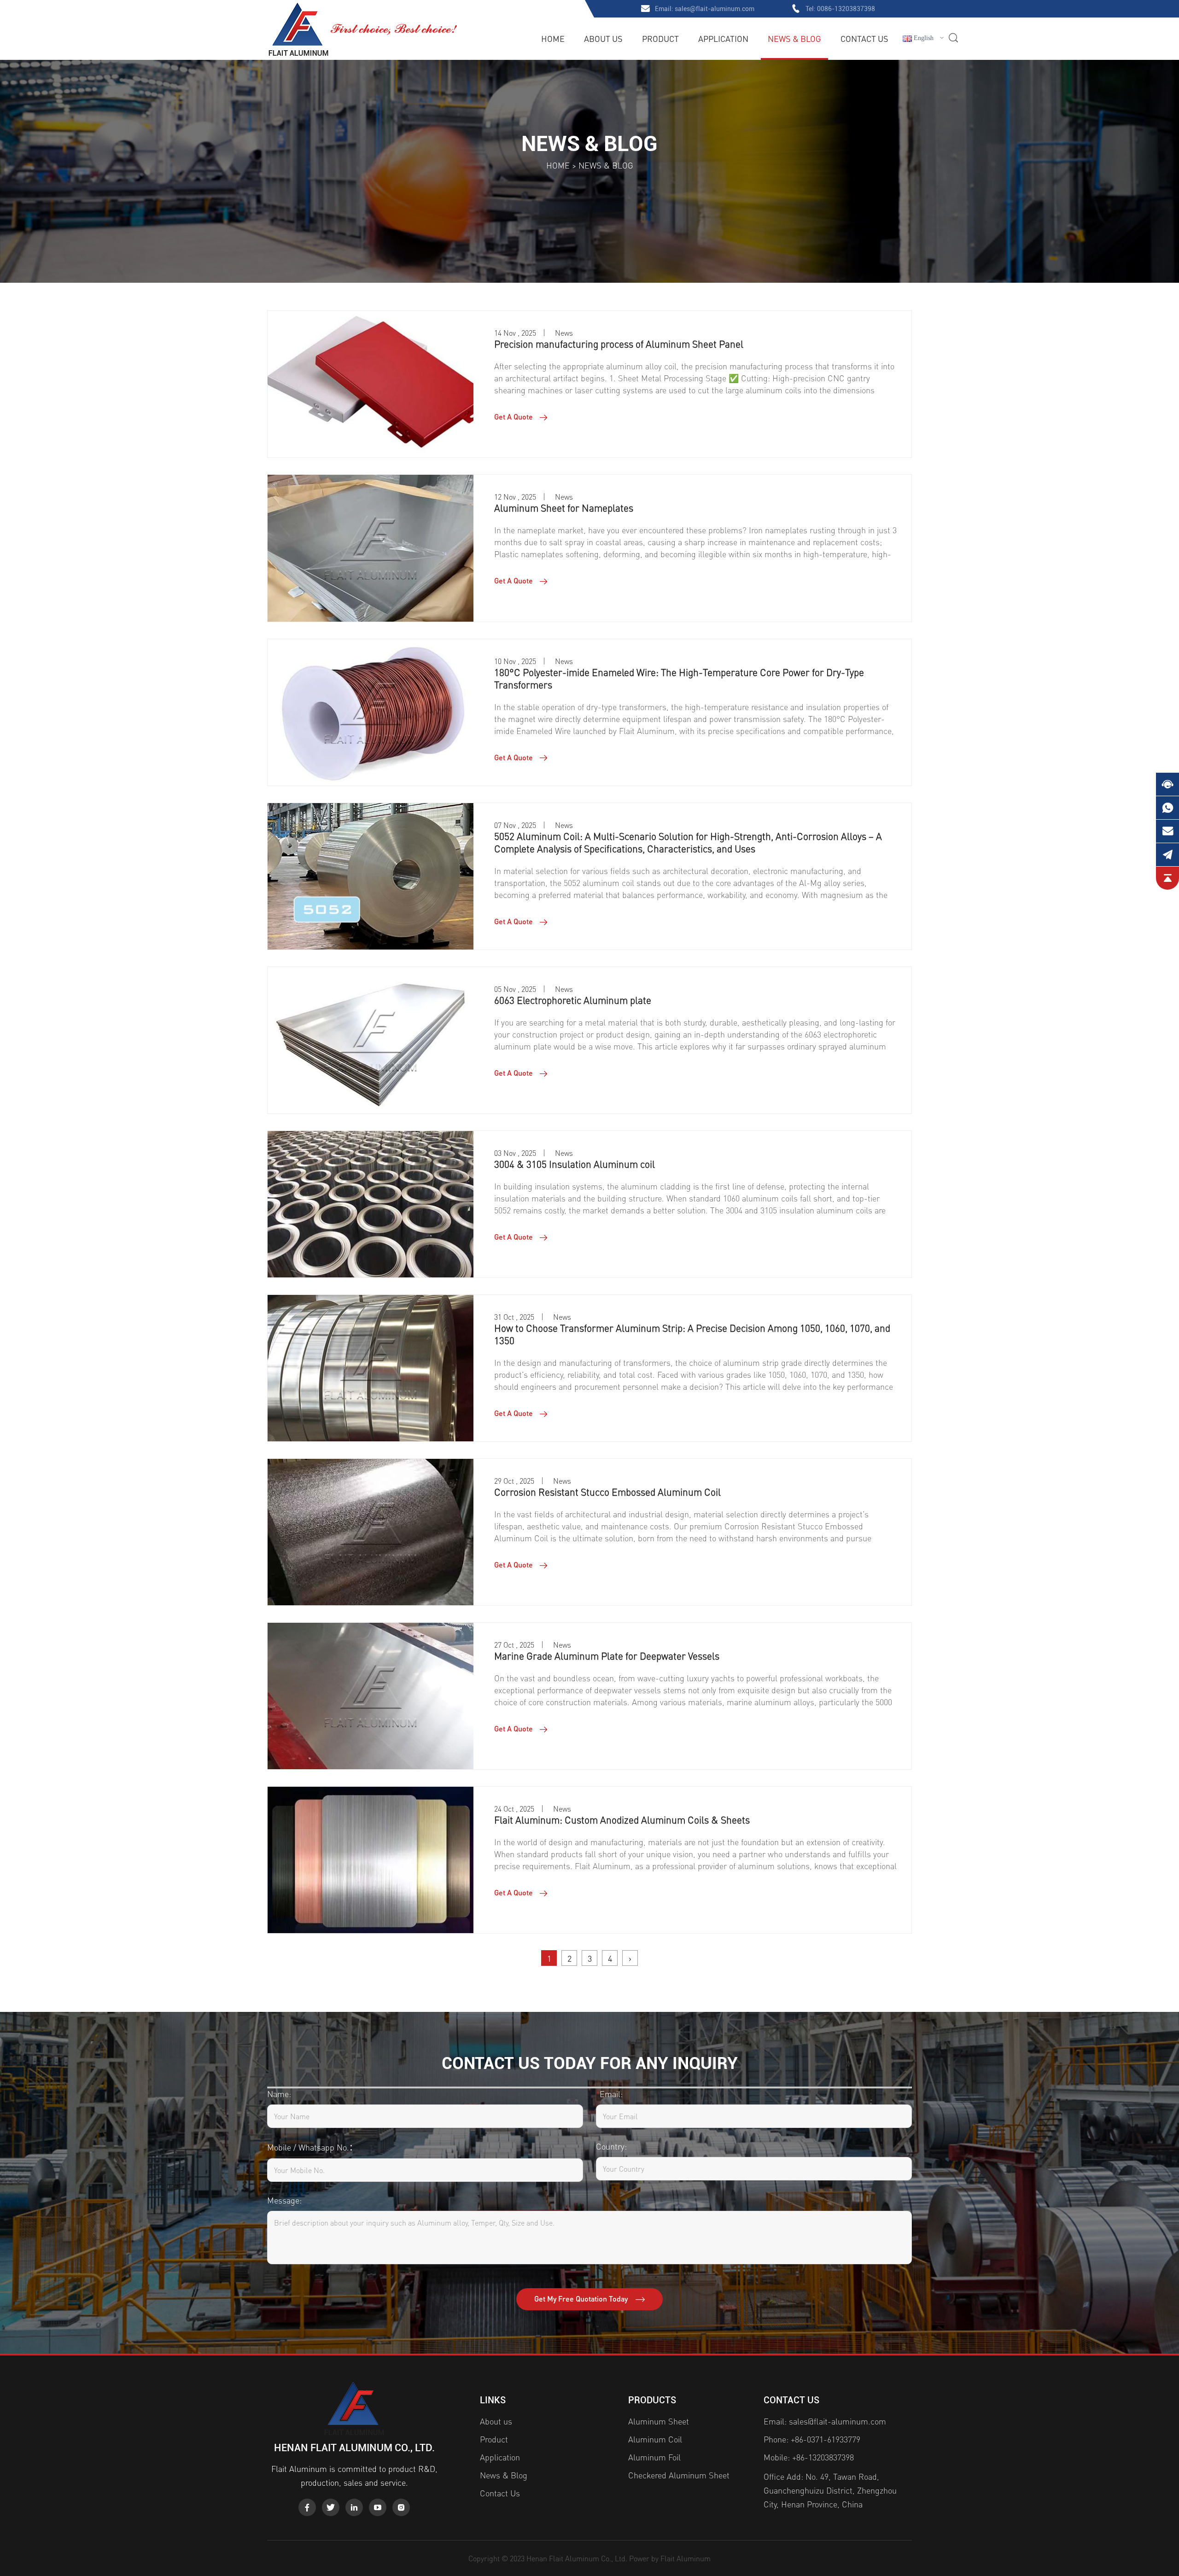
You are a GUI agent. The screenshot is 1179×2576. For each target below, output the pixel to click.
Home (553, 38)
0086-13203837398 (846, 9)
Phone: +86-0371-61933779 (812, 2439)
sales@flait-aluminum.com (715, 9)
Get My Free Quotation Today (582, 2299)
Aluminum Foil (654, 2457)
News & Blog (794, 38)
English (923, 38)
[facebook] (307, 2507)
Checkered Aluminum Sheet (679, 2475)
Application (723, 38)
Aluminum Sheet (659, 2421)
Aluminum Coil (655, 2439)
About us (603, 38)
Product (660, 38)
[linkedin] (354, 2507)
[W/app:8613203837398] (1167, 808)
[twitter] (331, 2507)
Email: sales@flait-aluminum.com (825, 2421)
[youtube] (378, 2507)
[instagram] (401, 2507)
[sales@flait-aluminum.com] (1167, 831)
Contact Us (864, 38)
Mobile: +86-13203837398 (809, 2457)
